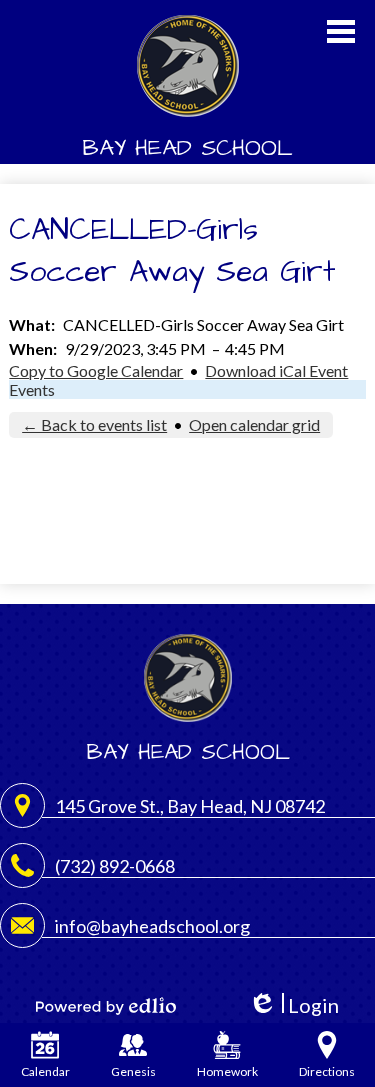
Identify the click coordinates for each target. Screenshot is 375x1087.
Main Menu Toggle (341, 31)
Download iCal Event (276, 370)
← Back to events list (94, 424)
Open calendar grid (254, 424)
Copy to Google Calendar (96, 370)
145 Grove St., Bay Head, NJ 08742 (190, 806)
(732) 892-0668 (115, 866)
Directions (327, 1071)
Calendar (45, 1071)
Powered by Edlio (106, 1006)
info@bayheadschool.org (152, 926)
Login (293, 1005)
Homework (227, 1071)
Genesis (133, 1071)
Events (32, 389)
